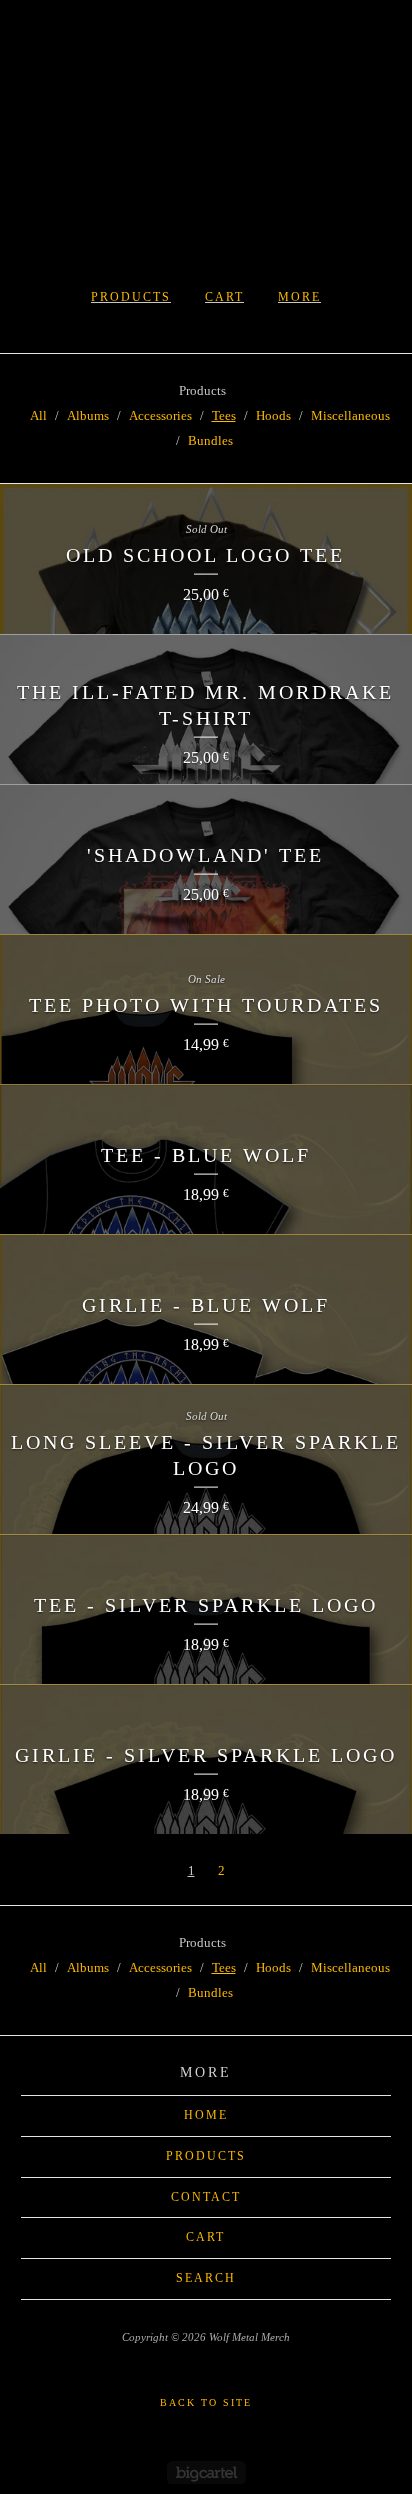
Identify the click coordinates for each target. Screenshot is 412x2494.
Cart (224, 297)
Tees (224, 415)
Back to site (206, 2402)
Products (131, 297)
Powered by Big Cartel (206, 2472)
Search (206, 2278)
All (38, 415)
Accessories (160, 415)
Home (206, 2115)
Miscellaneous (350, 415)
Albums (88, 415)
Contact (206, 2197)
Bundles (210, 440)
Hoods (273, 415)
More (299, 297)
